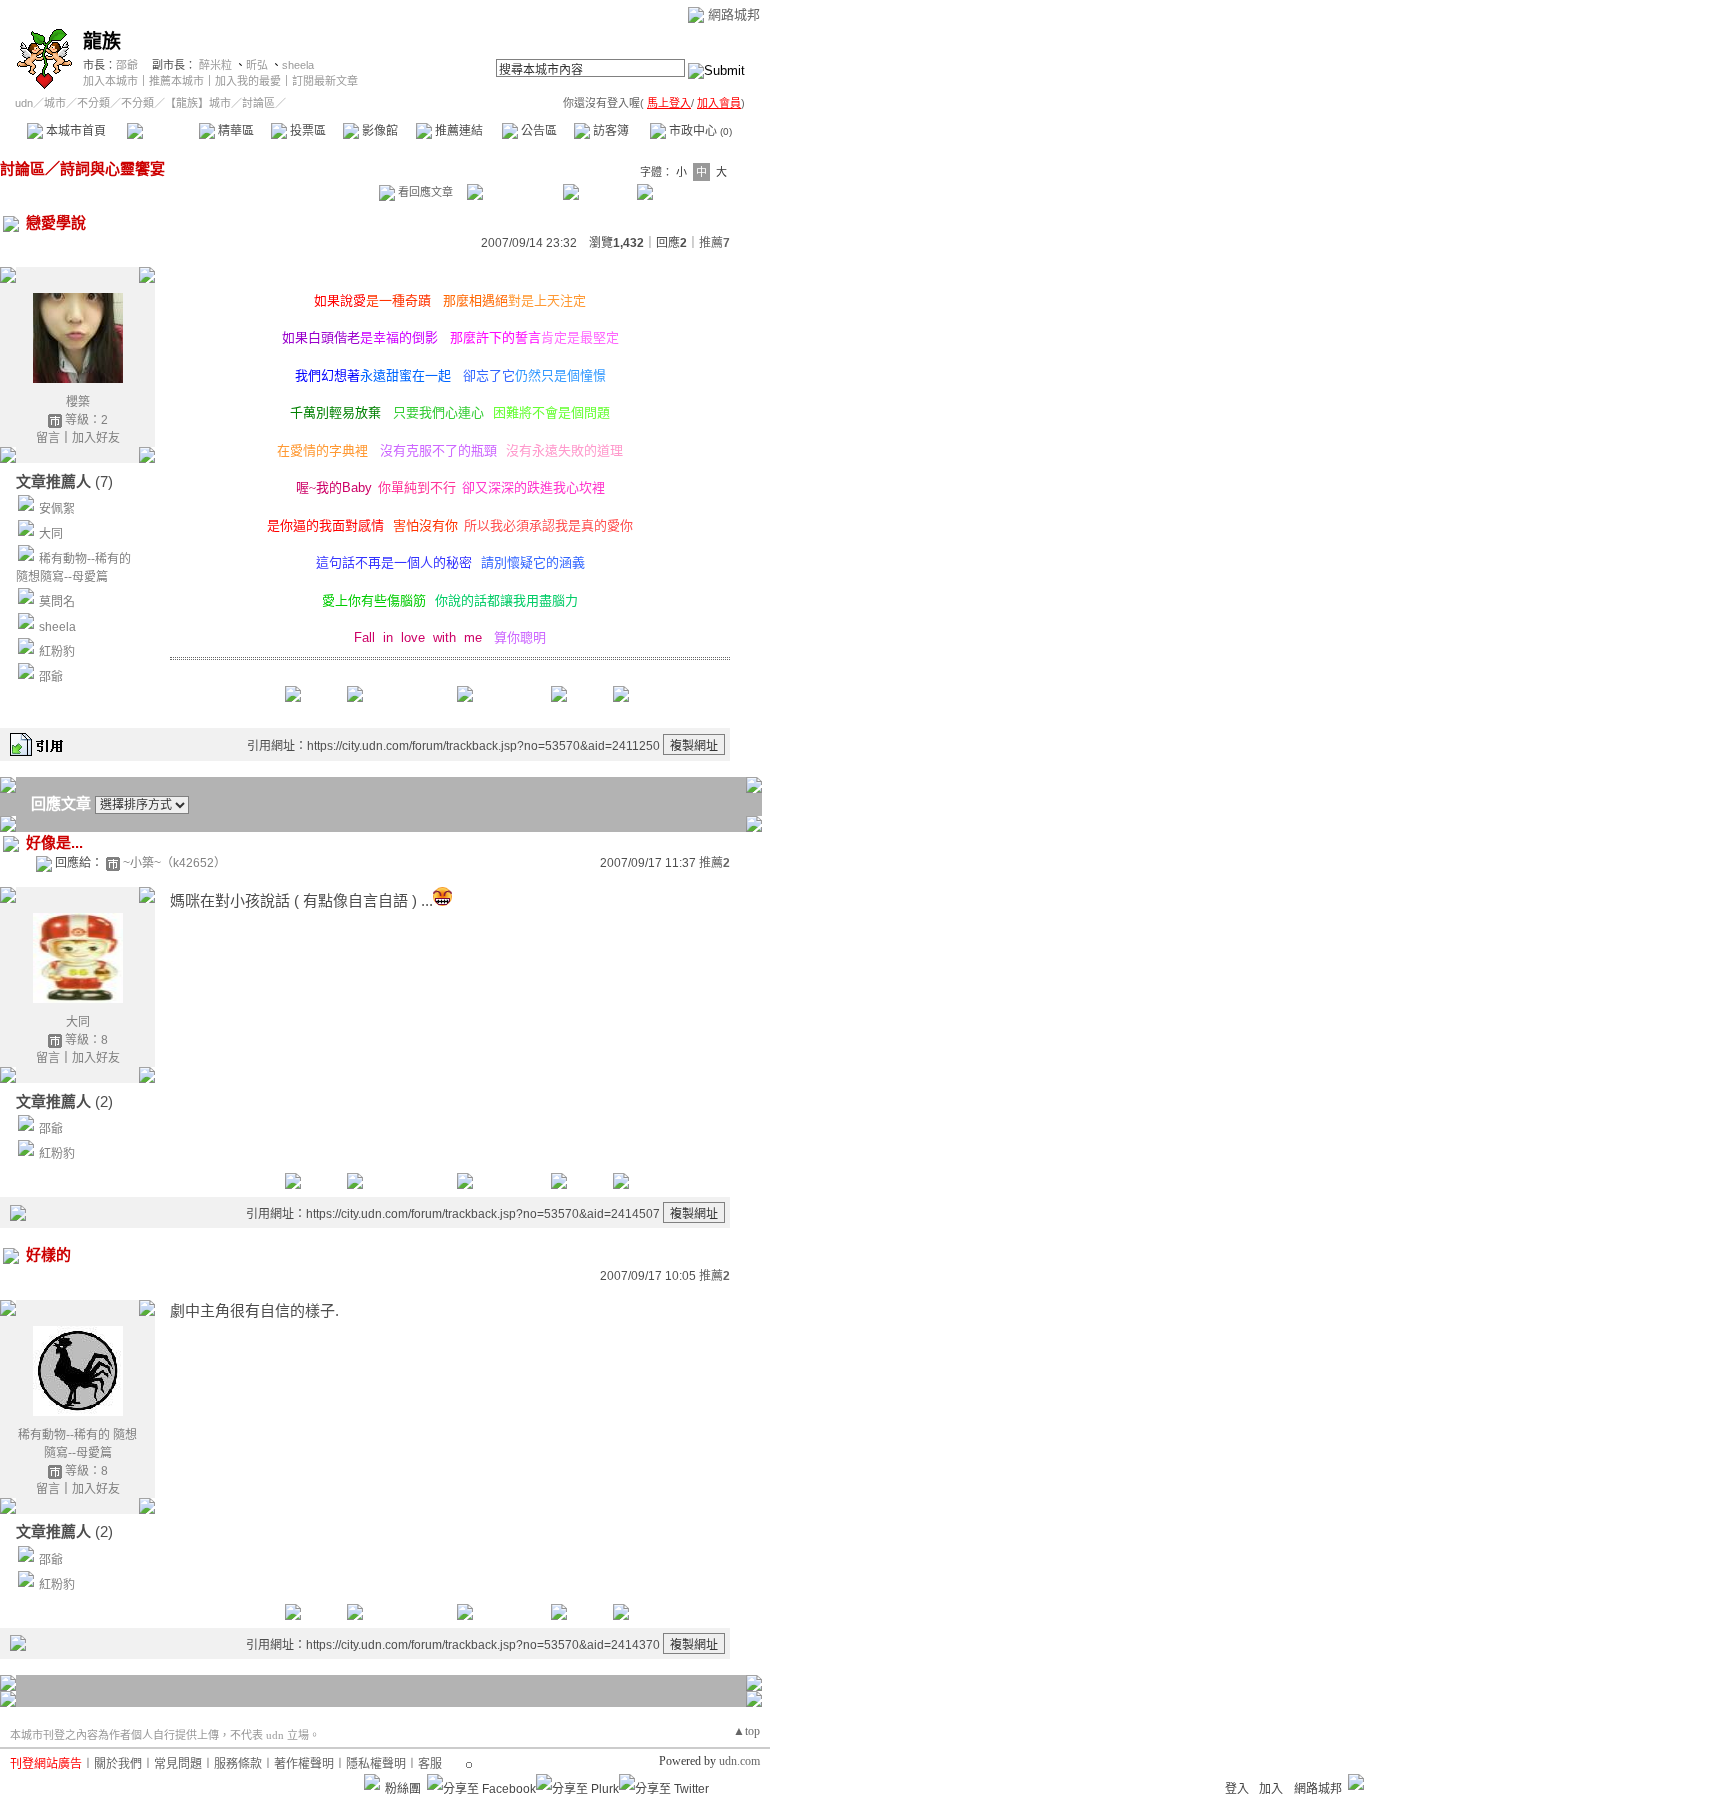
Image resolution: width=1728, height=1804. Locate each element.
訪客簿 (609, 131)
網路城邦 (734, 14)
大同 (51, 534)
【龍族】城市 (198, 103)
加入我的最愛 (248, 81)
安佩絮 (57, 509)
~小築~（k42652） (174, 863)
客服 (430, 1764)
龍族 (102, 41)
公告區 (537, 131)
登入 (1237, 1789)
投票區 (306, 131)
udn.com (739, 1761)
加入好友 (96, 438)
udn (24, 103)
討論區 (162, 131)
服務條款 (238, 1764)
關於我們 (118, 1764)
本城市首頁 (74, 131)
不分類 (93, 103)
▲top (746, 1731)
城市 (55, 103)
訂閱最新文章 (325, 81)
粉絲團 (403, 1789)
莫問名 (57, 602)
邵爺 (127, 65)
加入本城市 (110, 81)
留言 (48, 438)
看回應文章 (424, 192)
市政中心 (699, 131)
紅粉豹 (57, 652)
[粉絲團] (372, 1782)
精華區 (234, 131)
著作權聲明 (304, 1764)
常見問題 (178, 1764)
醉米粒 (215, 65)
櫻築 (78, 402)
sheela (298, 65)
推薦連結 (457, 131)
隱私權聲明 (376, 1764)
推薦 (714, 243)
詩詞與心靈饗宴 (112, 168)
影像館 (378, 131)
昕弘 (257, 65)
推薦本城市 (176, 81)
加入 (1271, 1789)
